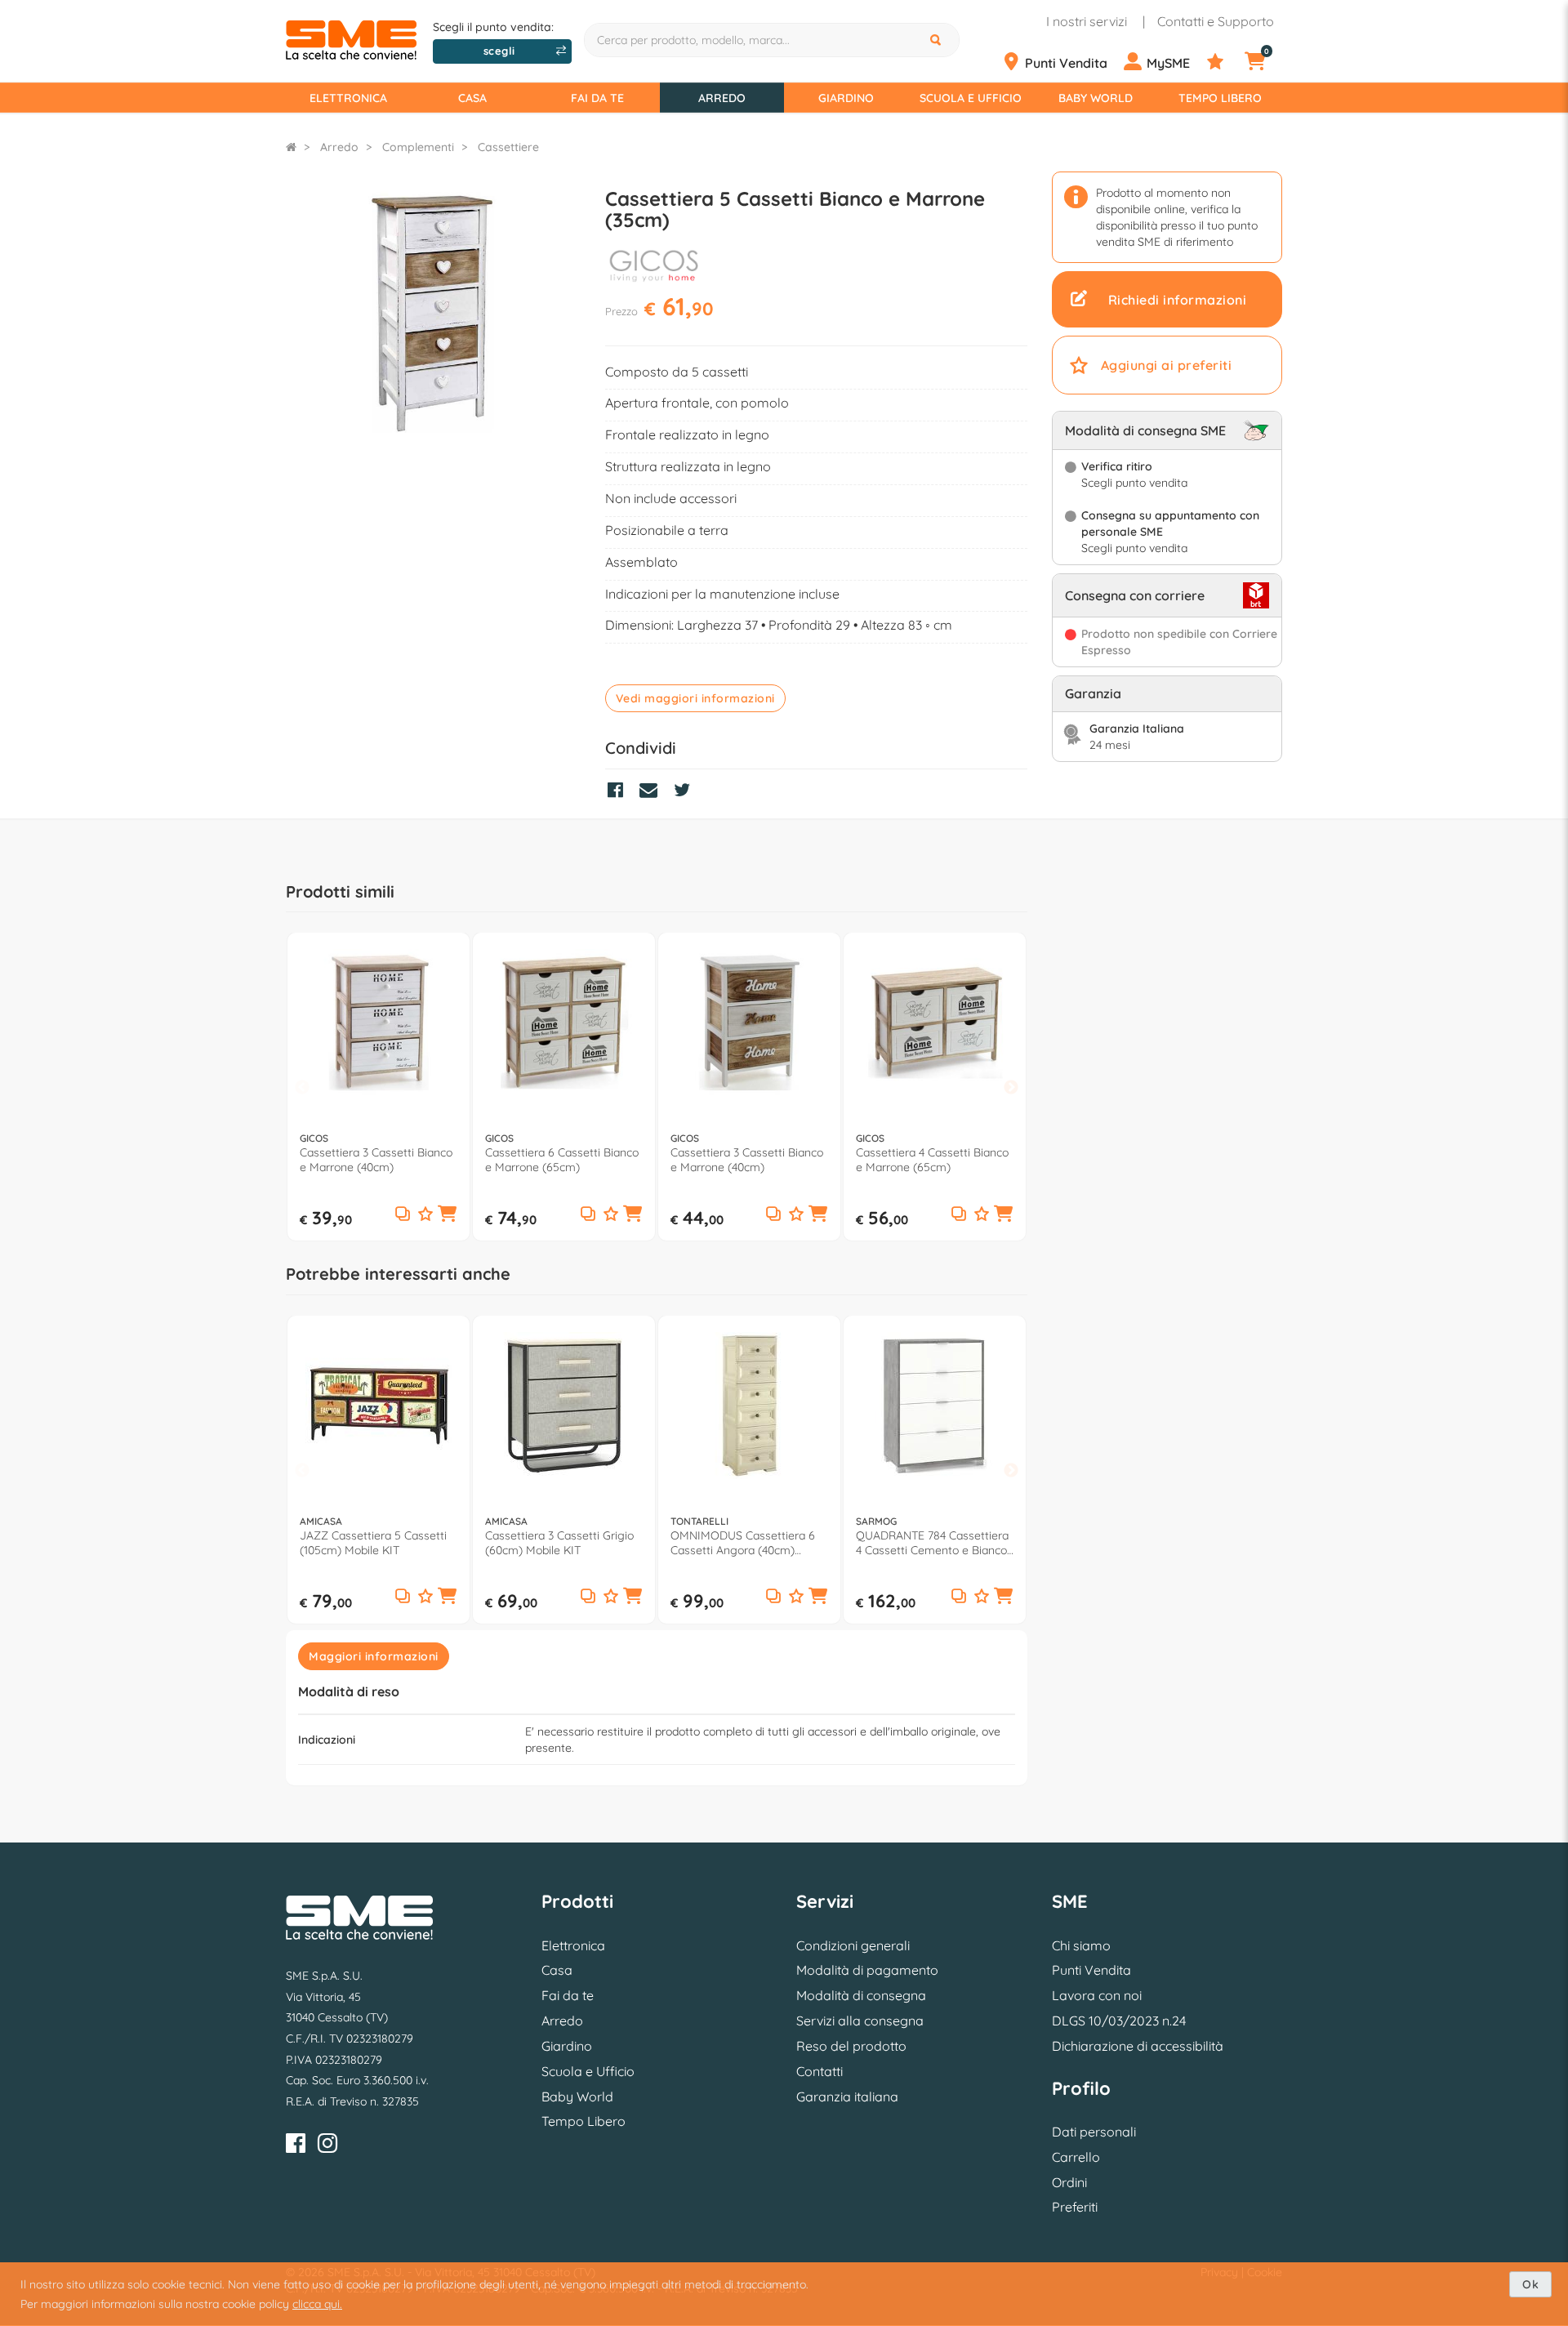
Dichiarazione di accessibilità (1138, 2046)
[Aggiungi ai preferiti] (425, 1215)
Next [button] (1011, 1087)
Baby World (1096, 98)
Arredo (722, 98)
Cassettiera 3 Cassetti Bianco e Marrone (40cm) (376, 1160)
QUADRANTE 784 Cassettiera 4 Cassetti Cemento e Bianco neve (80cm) (932, 1543)
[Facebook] (296, 2146)
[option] (379, 1087)
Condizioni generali (853, 1945)
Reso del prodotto (851, 2046)
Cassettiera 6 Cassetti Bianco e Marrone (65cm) (562, 1160)
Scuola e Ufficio (971, 98)
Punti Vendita (1091, 1970)
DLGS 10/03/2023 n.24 (1119, 2021)
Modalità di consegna (861, 1995)
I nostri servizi (1087, 21)
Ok (1530, 2284)
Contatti (820, 2071)
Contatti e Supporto (1216, 21)
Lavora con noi (1097, 1995)
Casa (472, 98)
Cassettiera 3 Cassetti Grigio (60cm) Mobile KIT (559, 1543)
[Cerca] (938, 40)
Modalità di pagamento (867, 1970)
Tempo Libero (1220, 98)
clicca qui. (317, 2304)
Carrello (1076, 2157)
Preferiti (1075, 2207)
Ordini (1069, 2182)
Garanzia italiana (847, 2097)
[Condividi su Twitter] (686, 792)
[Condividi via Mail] (653, 792)
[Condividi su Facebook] (619, 792)
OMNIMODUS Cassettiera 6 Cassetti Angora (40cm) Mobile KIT (743, 1543)
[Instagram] (327, 2146)
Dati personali (1094, 2132)
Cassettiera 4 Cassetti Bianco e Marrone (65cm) (932, 1160)
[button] (448, 1214)
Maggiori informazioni (374, 1656)
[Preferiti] (1224, 62)
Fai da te (597, 98)
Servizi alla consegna (860, 2021)
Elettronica (348, 98)
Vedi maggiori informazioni (695, 698)
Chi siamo (1081, 1945)
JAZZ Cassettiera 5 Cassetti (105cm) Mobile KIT (373, 1543)
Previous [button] (302, 1087)
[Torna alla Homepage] (291, 147)
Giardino (846, 98)
